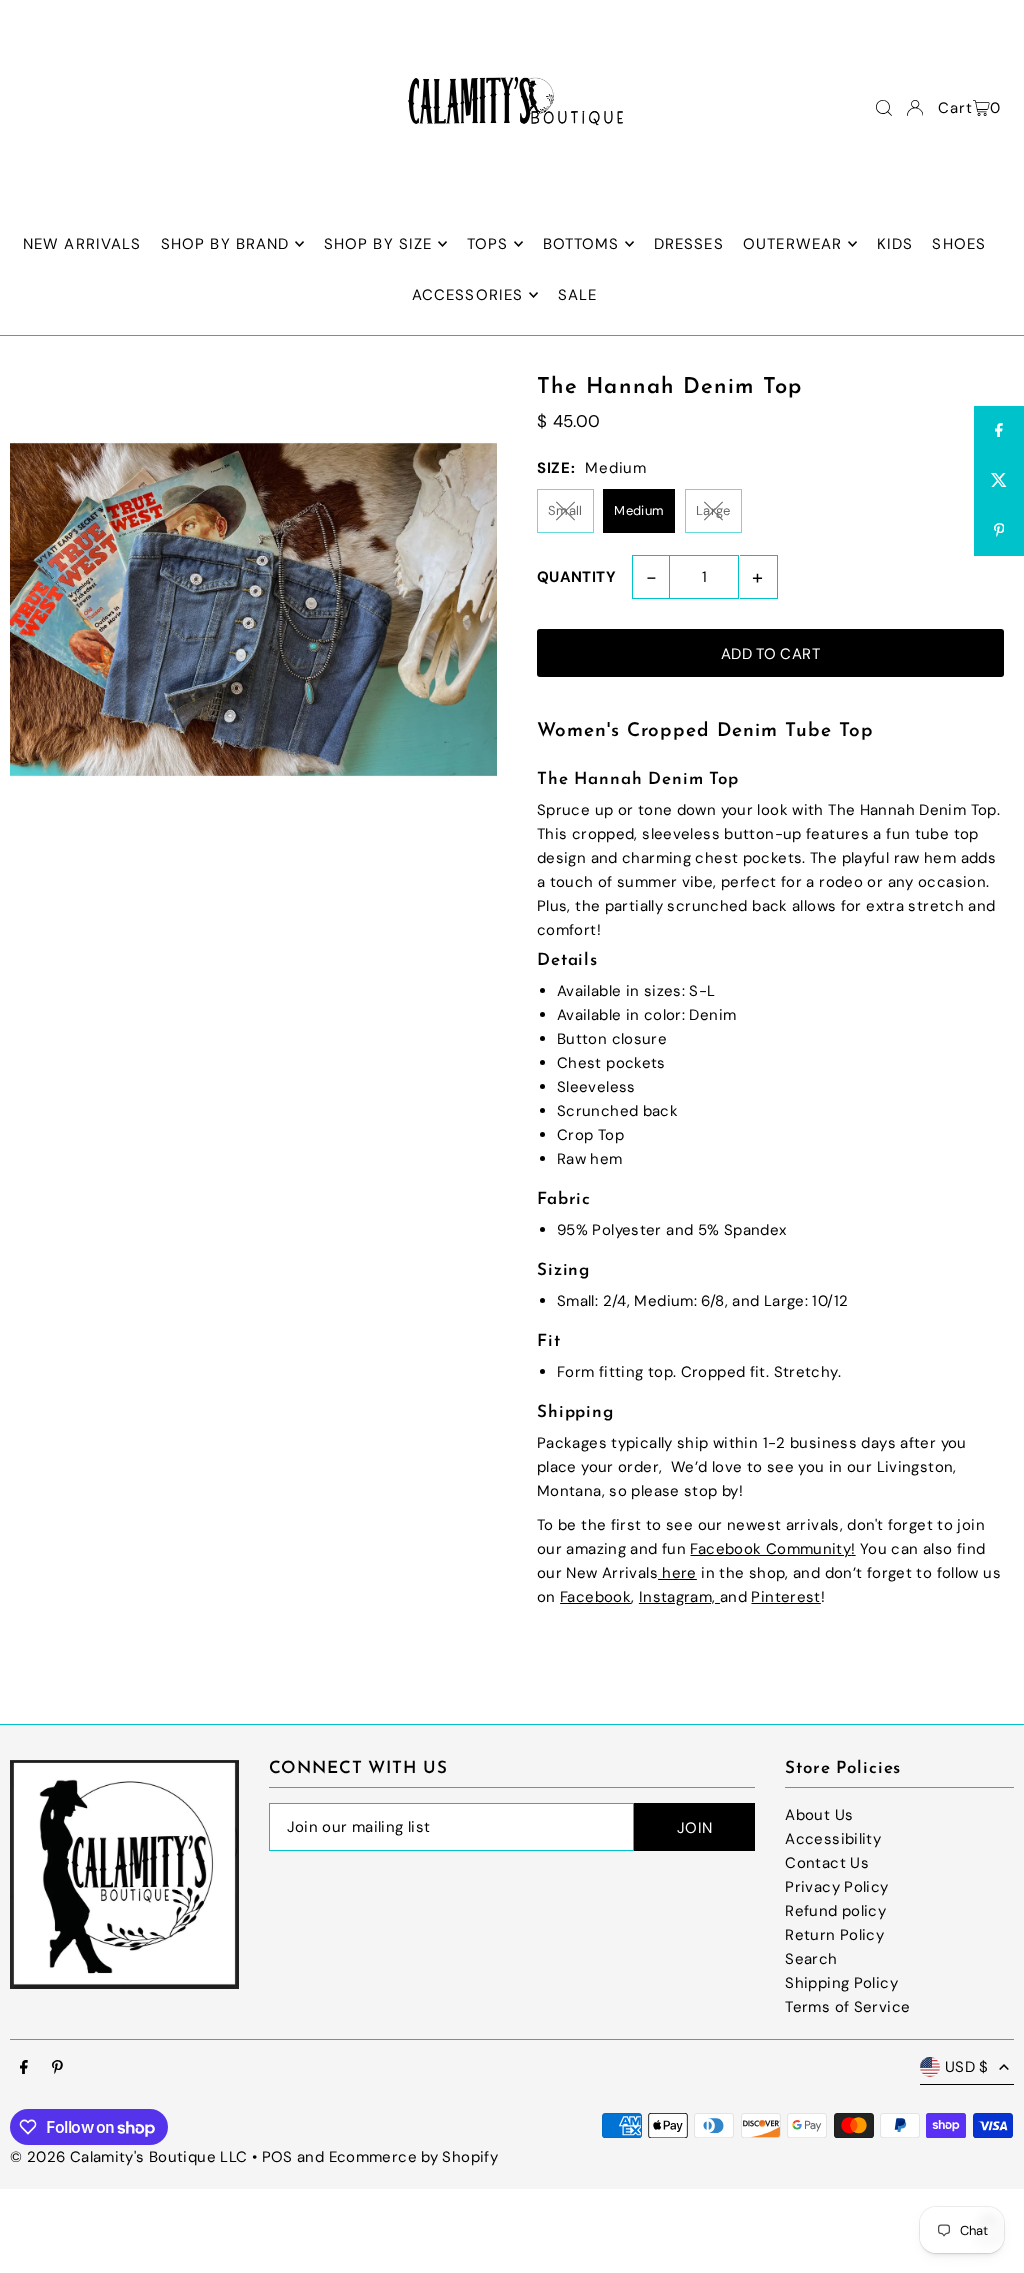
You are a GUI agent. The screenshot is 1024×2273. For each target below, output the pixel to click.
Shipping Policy (841, 1983)
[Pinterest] (57, 2068)
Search (811, 1959)
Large (713, 510)
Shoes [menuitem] (959, 244)
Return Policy (834, 1935)
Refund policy (835, 1911)
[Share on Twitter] (999, 481)
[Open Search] (884, 108)
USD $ (967, 2067)
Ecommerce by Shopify (414, 2157)
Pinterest (785, 1597)
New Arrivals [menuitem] (82, 244)
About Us (819, 1815)
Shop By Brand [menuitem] (225, 244)
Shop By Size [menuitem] (378, 244)
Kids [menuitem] (895, 244)
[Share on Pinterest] (999, 531)
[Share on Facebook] (999, 431)
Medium (639, 510)
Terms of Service (847, 2007)
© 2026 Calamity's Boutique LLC (128, 2157)
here (677, 1573)
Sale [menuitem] (578, 295)
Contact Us (827, 1863)
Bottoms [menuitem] (581, 244)
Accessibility (833, 1839)
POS (277, 2157)
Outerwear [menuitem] (792, 244)
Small (565, 510)
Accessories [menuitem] (467, 295)
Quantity (576, 577)
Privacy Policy (836, 1887)
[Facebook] (24, 2068)
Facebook (595, 1597)
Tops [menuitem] (488, 244)
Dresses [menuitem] (689, 244)
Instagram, (679, 1597)
